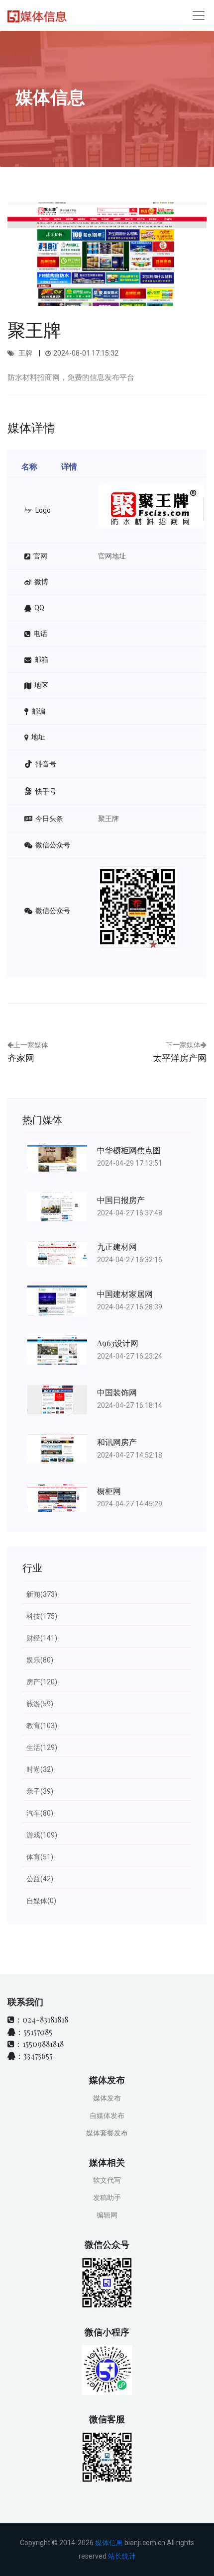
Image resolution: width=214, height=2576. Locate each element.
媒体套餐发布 (107, 2133)
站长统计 (122, 2556)
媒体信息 (109, 2543)
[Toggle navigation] (199, 15)
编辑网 (107, 2215)
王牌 (25, 353)
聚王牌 (108, 819)
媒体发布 (107, 2098)
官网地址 (112, 556)
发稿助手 (107, 2198)
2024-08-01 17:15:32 (86, 353)
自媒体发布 (107, 2116)
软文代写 (107, 2180)
